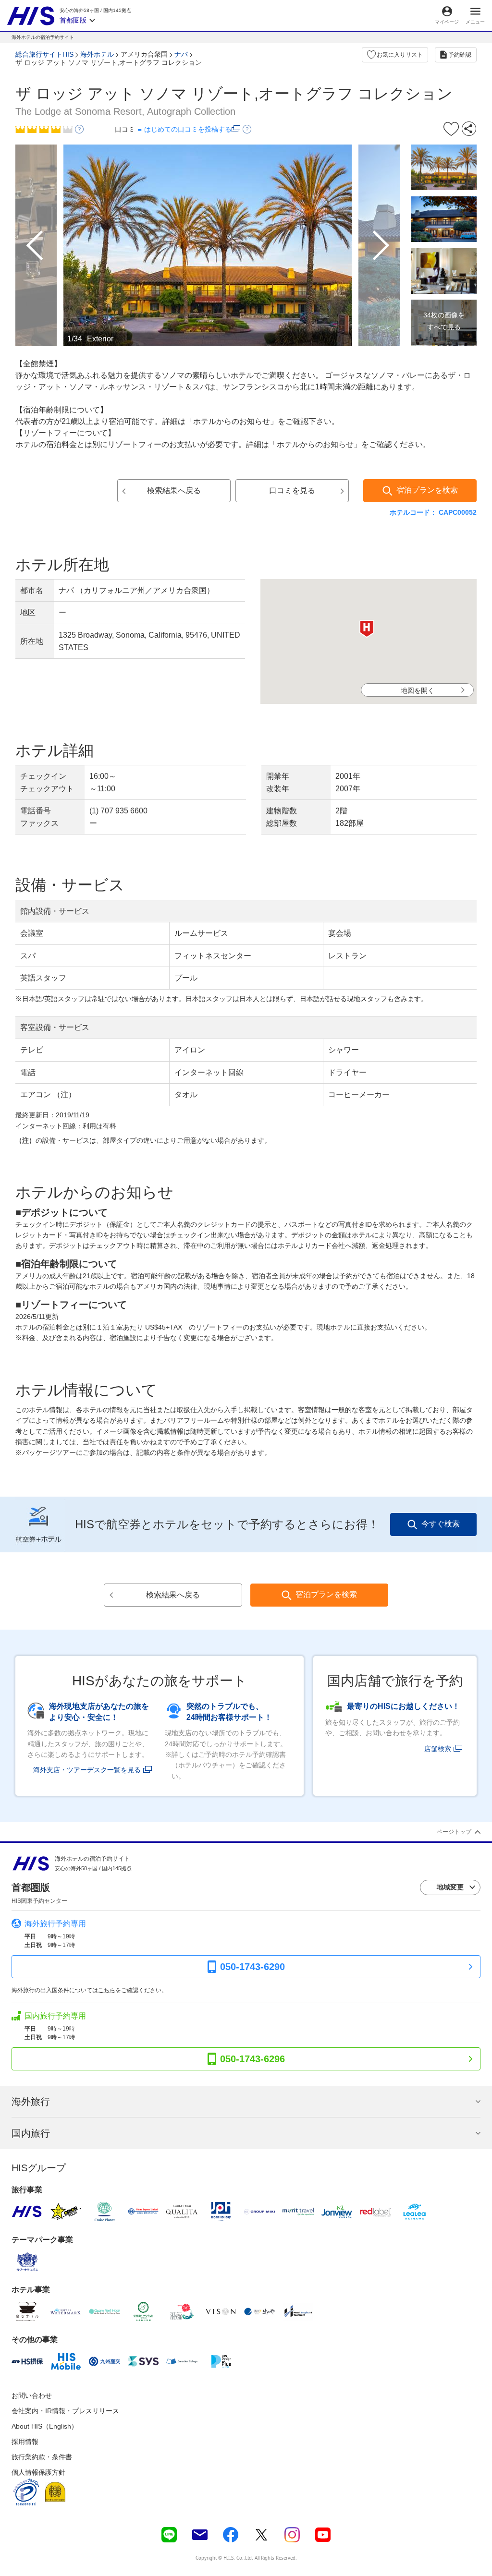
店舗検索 (438, 1749)
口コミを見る (292, 490)
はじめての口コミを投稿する (188, 129)
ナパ (181, 54)
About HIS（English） (45, 2426)
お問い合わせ (32, 2395)
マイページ (447, 22)
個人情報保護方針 (38, 2472)
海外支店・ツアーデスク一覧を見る (87, 1770)
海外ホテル (97, 54)
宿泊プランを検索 (427, 490)
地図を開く (418, 690)
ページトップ (454, 1832)
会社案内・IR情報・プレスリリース (65, 2411)
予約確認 (460, 55)
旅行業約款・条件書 (42, 2457)
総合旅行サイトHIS (44, 54)
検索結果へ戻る (174, 490)
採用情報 (25, 2442)
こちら (107, 1990)
